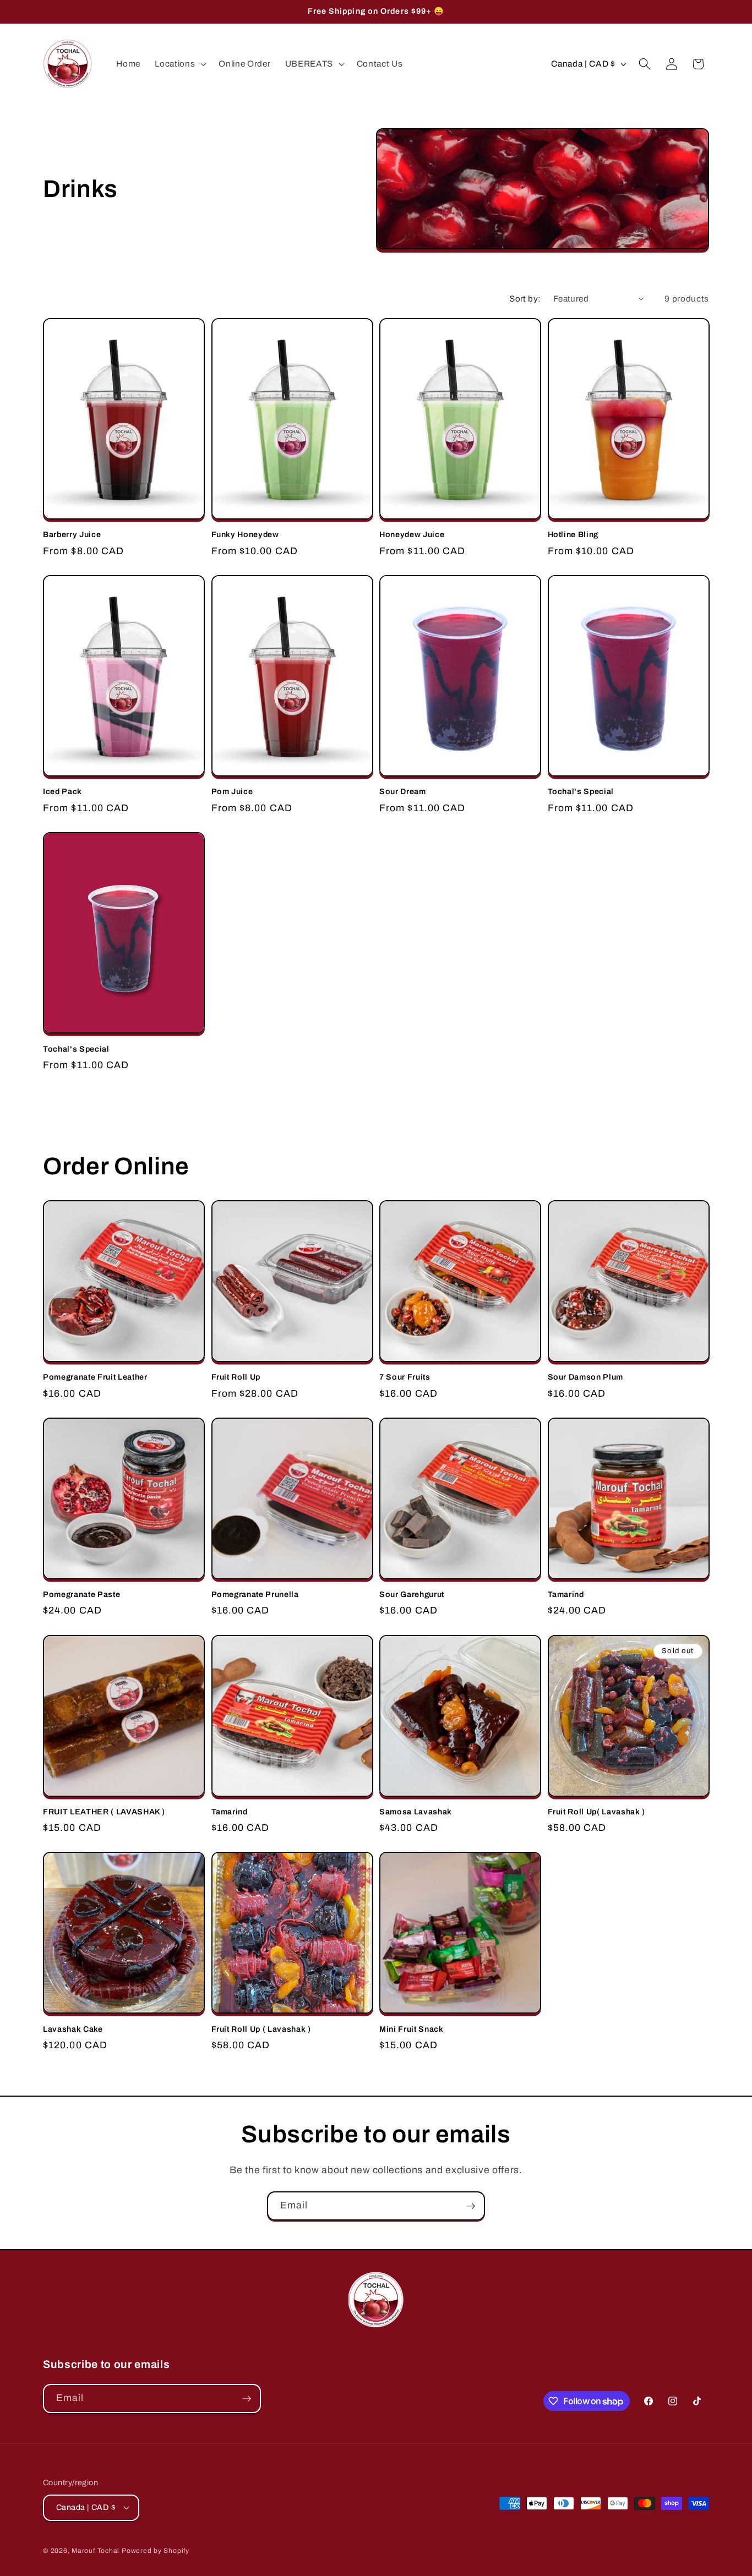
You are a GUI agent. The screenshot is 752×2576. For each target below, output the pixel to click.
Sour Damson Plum (586, 1377)
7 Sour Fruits (405, 1377)
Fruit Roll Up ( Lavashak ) (261, 2029)
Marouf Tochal (96, 2551)
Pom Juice (232, 791)
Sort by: (525, 299)
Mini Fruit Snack (412, 2029)
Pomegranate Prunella (255, 1594)
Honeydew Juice (412, 534)
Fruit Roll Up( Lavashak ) (597, 1812)
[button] (179, 64)
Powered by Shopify (156, 2551)
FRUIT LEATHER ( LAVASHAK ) (104, 1812)
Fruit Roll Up (236, 1377)
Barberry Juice (72, 534)
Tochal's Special (581, 791)
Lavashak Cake (73, 2029)
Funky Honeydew (245, 534)
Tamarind (566, 1594)
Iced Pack (62, 791)
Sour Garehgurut (412, 1594)
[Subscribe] (471, 2206)
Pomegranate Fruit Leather (95, 1377)
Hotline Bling (573, 534)
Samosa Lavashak (416, 1812)
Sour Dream (403, 791)
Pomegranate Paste (81, 1594)
